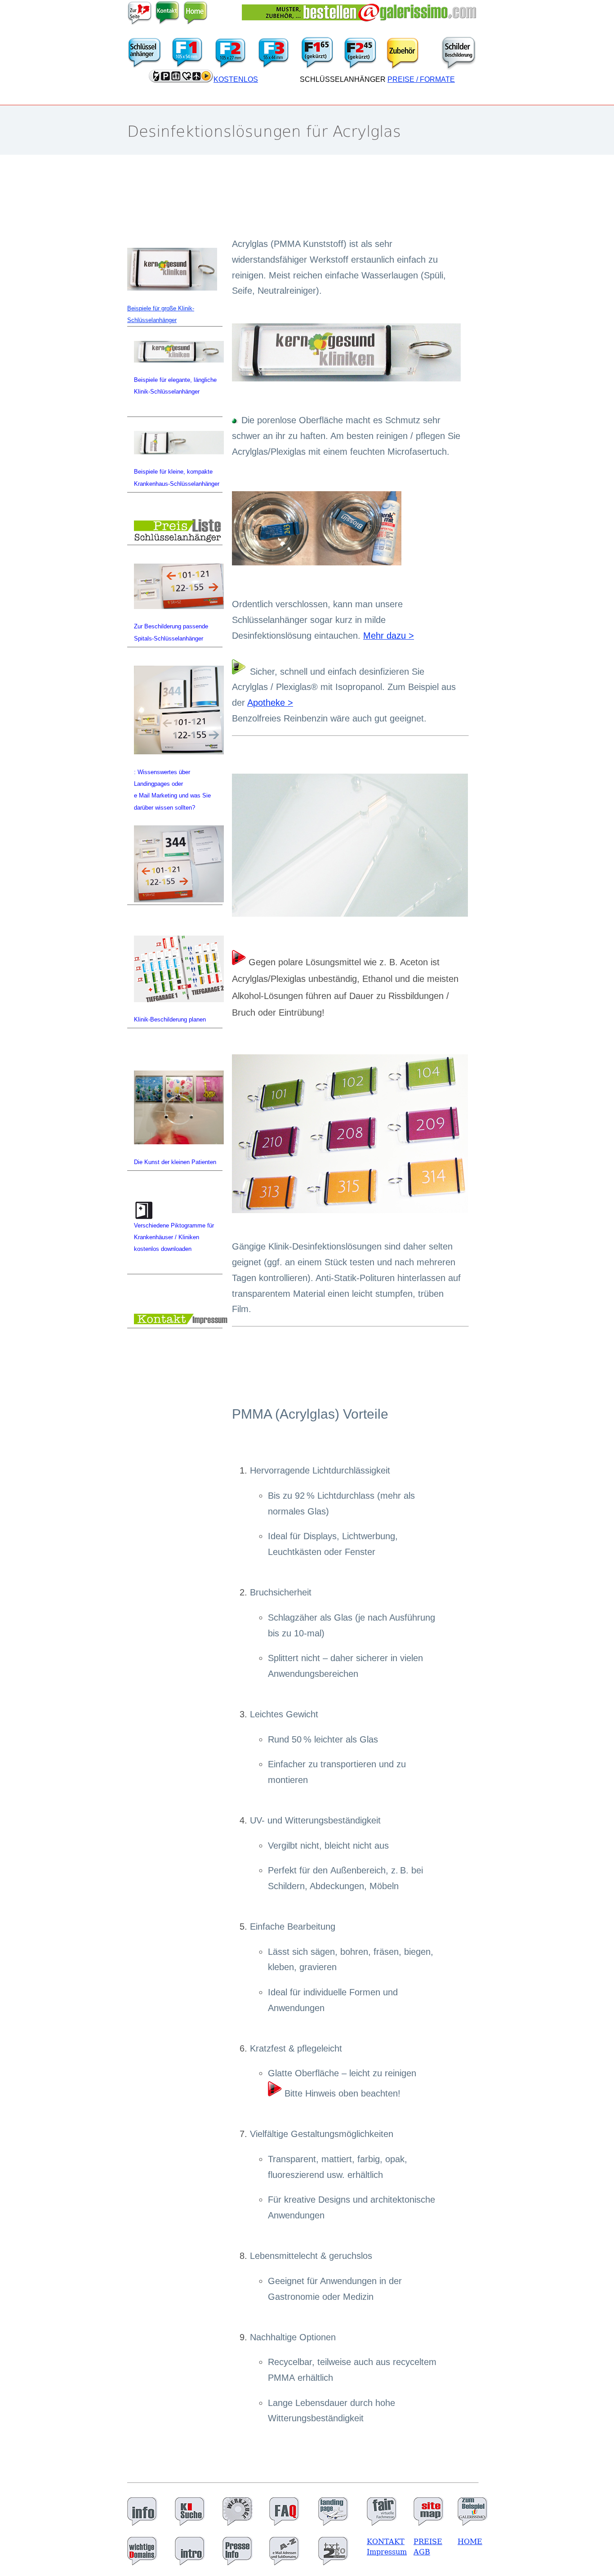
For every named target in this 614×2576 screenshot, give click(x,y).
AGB (422, 2552)
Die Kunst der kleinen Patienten (175, 1162)
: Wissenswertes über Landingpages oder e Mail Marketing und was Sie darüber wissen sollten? (172, 790)
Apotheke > (270, 703)
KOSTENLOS (236, 79)
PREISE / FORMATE (421, 79)
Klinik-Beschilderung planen (170, 1019)
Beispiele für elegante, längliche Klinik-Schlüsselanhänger (175, 386)
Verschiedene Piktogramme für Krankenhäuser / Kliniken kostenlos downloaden (174, 1237)
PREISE (428, 2542)
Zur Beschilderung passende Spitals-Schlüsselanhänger (171, 632)
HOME (470, 2542)
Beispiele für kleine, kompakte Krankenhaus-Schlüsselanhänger (177, 477)
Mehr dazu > (389, 636)
